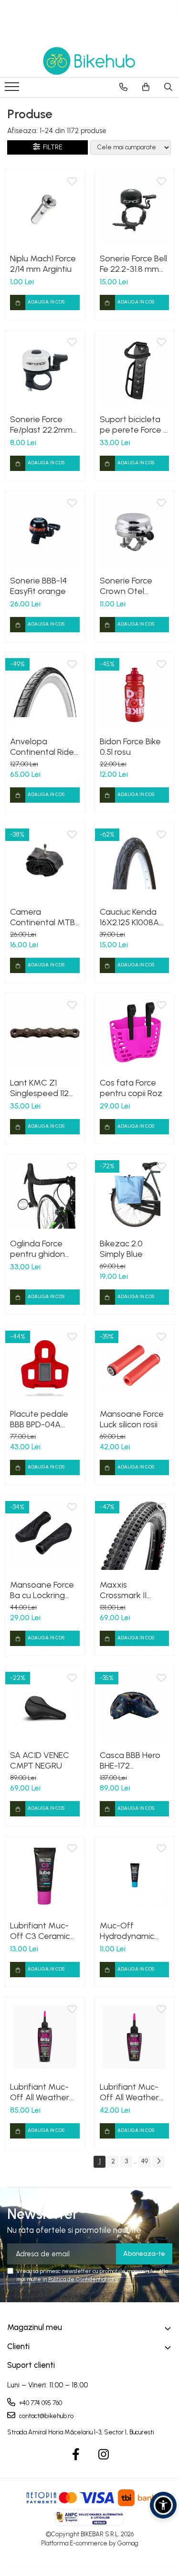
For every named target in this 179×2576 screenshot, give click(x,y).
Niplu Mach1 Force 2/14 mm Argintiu (43, 264)
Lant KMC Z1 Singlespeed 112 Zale (39, 1088)
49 (144, 2161)
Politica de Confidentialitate (83, 2279)
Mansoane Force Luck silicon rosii (132, 1419)
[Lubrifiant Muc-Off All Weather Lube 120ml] (45, 2037)
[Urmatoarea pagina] (158, 2162)
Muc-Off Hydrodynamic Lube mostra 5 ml (132, 1931)
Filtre (51, 147)
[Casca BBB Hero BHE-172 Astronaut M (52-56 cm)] (135, 1706)
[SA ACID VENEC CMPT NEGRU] (45, 1706)
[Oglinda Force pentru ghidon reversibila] (45, 1194)
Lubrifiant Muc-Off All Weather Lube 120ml (40, 2092)
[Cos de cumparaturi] (146, 87)
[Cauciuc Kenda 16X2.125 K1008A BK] (135, 862)
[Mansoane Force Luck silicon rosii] (135, 1365)
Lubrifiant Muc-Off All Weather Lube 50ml (129, 2092)
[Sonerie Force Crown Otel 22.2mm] (135, 531)
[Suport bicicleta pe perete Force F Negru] (135, 370)
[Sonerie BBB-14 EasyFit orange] (45, 531)
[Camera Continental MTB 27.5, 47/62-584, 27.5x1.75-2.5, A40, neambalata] (45, 862)
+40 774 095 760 (40, 2403)
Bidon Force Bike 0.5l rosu (130, 747)
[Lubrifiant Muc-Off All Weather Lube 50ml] (135, 2037)
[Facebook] (76, 2455)
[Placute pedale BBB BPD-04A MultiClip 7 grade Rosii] (45, 1365)
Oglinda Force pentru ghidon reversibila (37, 1249)
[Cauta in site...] (168, 87)
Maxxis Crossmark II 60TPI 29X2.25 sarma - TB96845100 (127, 1590)
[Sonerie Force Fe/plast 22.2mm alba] (45, 370)
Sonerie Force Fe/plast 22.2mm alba (41, 425)
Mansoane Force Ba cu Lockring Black (42, 1590)
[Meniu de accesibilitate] (163, 2505)
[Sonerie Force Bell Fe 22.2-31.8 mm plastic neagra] (135, 209)
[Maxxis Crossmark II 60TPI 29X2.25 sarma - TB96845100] (135, 1535)
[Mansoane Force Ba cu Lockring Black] (45, 1535)
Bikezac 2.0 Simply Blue (121, 1249)
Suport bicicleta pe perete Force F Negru (133, 425)
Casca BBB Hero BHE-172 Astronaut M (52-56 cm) (132, 1760)
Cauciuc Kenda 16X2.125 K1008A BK (129, 917)
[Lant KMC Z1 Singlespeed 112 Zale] (45, 1033)
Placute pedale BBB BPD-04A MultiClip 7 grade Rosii (43, 1419)
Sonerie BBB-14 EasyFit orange (38, 586)
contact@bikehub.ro (46, 2416)
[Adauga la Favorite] (72, 182)
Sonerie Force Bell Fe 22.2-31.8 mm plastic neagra (133, 264)
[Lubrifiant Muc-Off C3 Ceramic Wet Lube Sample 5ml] (45, 1876)
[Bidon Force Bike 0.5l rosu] (135, 692)
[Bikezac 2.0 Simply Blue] (135, 1194)
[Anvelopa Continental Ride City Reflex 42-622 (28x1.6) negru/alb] (45, 692)
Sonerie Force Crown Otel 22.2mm (126, 586)
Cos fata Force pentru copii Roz (131, 1088)
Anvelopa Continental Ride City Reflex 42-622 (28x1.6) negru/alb (42, 747)
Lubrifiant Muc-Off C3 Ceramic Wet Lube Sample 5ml (44, 1931)
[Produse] (13, 90)
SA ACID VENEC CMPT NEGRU (40, 1760)
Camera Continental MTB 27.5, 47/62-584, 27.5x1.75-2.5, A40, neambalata (44, 917)
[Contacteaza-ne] (123, 87)
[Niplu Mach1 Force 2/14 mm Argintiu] (45, 209)
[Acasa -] (90, 61)
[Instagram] (103, 2455)
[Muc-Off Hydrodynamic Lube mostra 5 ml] (135, 1876)
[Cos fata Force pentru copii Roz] (135, 1033)
